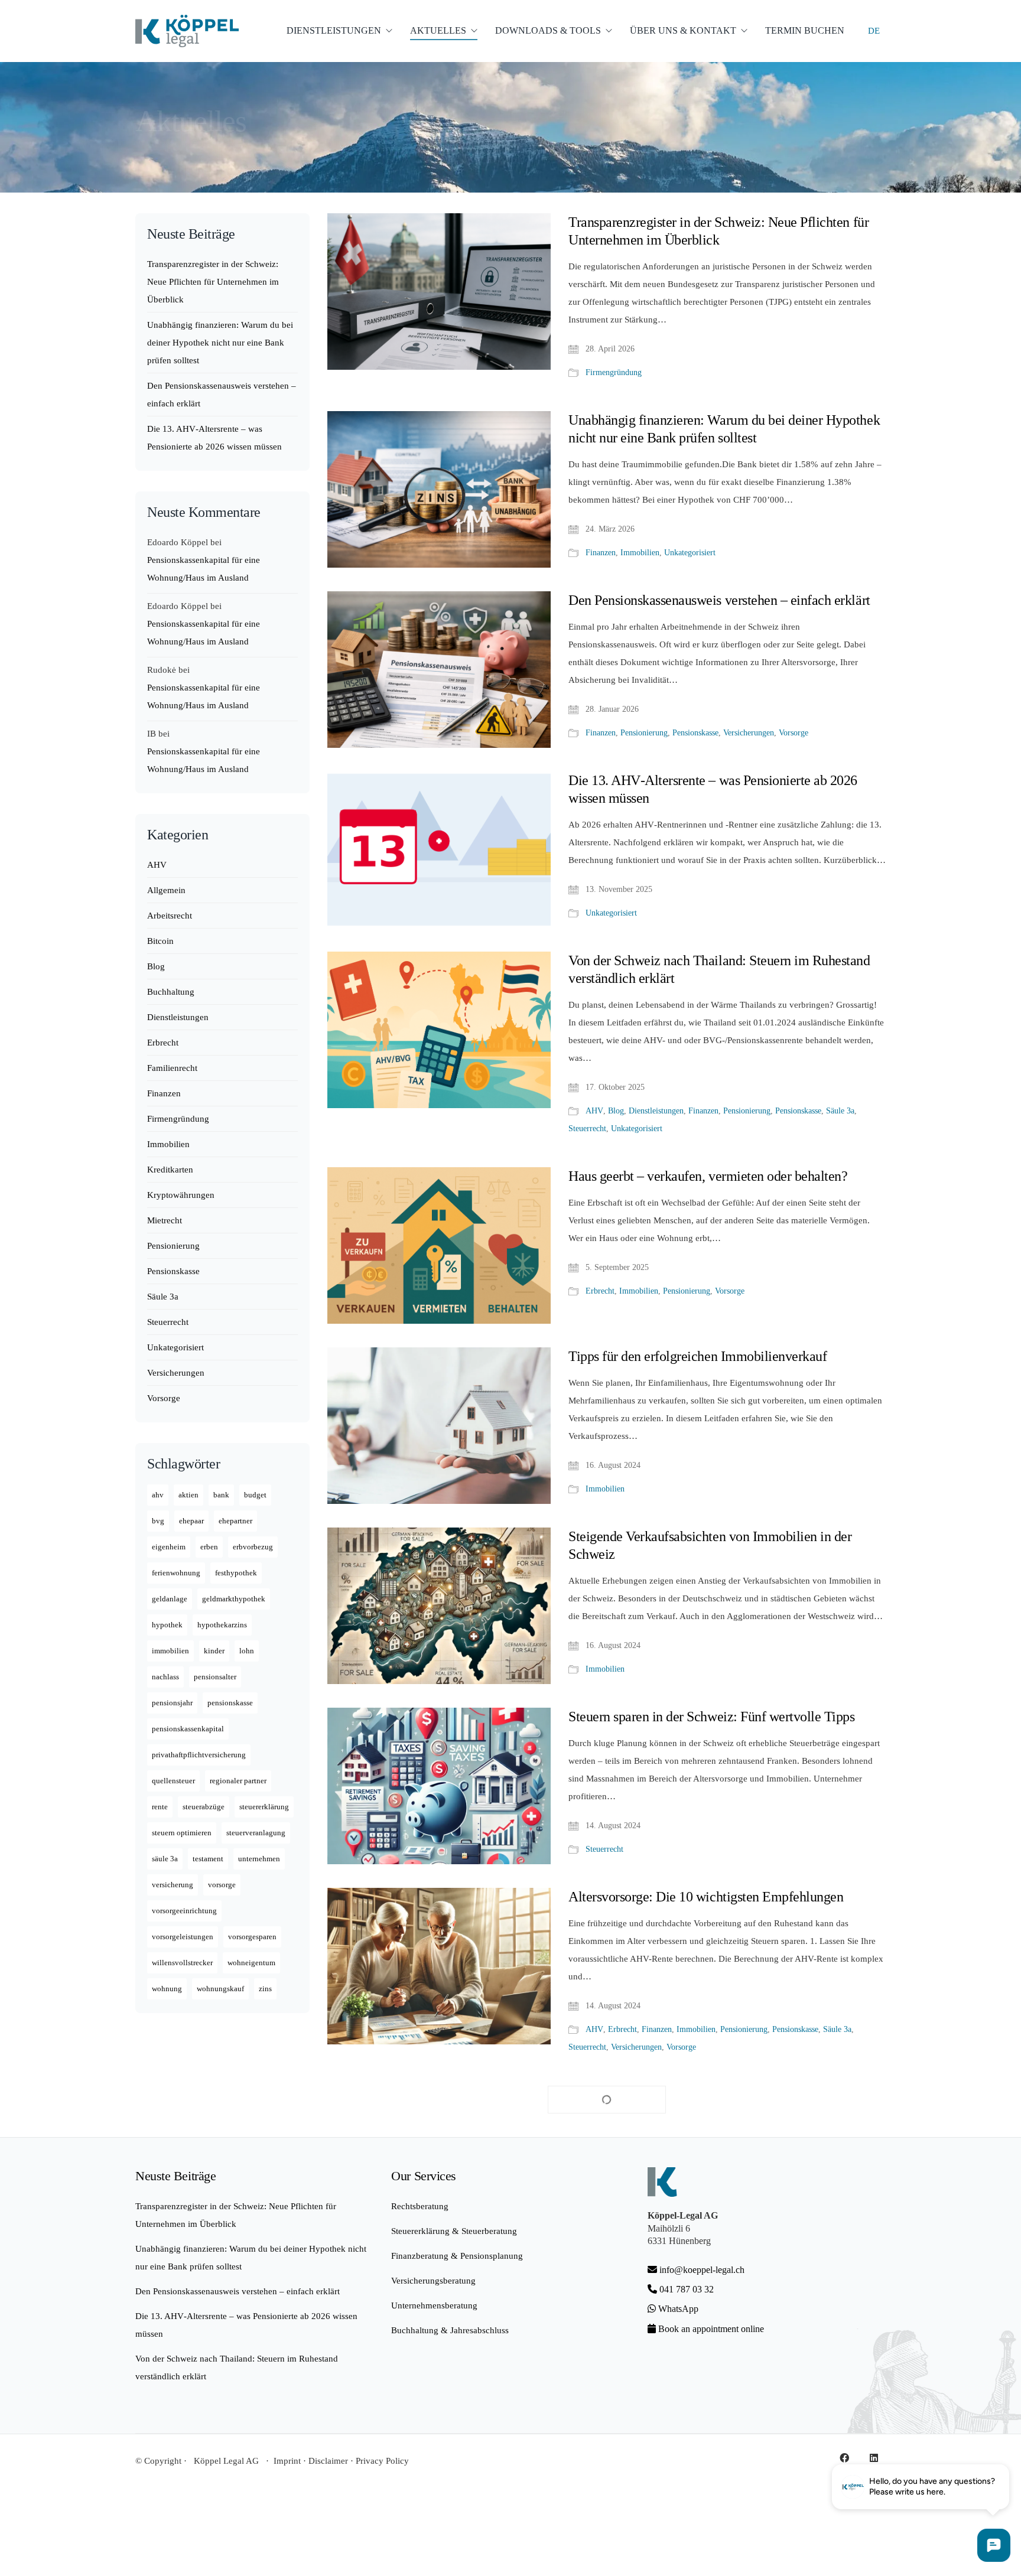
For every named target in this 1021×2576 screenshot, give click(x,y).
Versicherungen (749, 733)
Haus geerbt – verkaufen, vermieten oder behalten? (708, 1176)
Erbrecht (600, 1291)
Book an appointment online (710, 2329)
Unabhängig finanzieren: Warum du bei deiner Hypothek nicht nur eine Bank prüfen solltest (724, 429)
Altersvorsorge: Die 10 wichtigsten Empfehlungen (706, 1897)
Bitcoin (160, 941)
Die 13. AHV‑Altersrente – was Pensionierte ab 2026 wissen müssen (713, 789)
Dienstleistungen (656, 1111)
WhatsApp (677, 2309)
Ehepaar (191, 1521)
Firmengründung (614, 372)
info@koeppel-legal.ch (702, 2270)
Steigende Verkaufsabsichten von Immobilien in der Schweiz (710, 1545)
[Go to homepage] (187, 31)
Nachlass (165, 1677)
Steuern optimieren (182, 1833)
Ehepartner (235, 1521)
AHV (594, 1111)
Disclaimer (328, 2461)
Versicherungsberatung (433, 2281)
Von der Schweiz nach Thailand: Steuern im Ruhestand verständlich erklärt (719, 969)
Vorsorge (794, 733)
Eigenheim (169, 1547)
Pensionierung (644, 733)
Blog (616, 1111)
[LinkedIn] (874, 2458)
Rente (160, 1807)
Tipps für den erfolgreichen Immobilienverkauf (698, 1356)
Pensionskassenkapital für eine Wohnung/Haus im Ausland (204, 569)
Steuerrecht (587, 1129)
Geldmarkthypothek (234, 1599)
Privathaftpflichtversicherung (199, 1755)
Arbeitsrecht (170, 916)
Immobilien (640, 553)
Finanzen (601, 553)
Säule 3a (840, 1111)
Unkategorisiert (690, 553)
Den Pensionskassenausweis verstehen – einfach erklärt (719, 600)
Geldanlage (170, 1599)
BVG (158, 1521)
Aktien (188, 1495)
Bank (221, 1495)
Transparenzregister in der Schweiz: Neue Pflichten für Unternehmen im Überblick (718, 231)
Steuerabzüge (204, 1807)
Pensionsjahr (172, 1703)
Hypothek (167, 1625)
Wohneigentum (251, 1963)
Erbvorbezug (253, 1547)
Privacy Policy (382, 2461)
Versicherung (173, 1885)
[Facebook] (844, 2458)
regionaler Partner (238, 1781)
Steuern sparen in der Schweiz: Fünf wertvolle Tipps (712, 1717)
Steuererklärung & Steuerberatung (454, 2231)
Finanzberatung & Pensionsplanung (457, 2256)
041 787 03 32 (685, 2289)
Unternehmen (259, 1859)
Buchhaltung (171, 992)
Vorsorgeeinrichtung (184, 1911)
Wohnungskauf (220, 1989)
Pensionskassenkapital (188, 1729)
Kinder (214, 1651)
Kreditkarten (170, 1170)
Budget (255, 1495)
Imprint (287, 2461)
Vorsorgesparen (252, 1937)
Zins (265, 1989)
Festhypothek (236, 1573)
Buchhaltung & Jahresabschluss (450, 2330)
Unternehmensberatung (434, 2305)
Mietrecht (165, 1220)
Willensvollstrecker (182, 1963)
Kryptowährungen (181, 1195)
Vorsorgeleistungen (183, 1937)
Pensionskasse (695, 733)
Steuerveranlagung (256, 1833)
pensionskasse (230, 1703)
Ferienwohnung (176, 1573)
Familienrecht (172, 1068)
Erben (209, 1547)
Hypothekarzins (222, 1625)
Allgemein (166, 890)
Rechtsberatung (420, 2206)
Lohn (247, 1651)
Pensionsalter (215, 1677)
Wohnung (167, 1989)
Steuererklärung (264, 1807)
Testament (208, 1859)
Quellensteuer (173, 1781)
